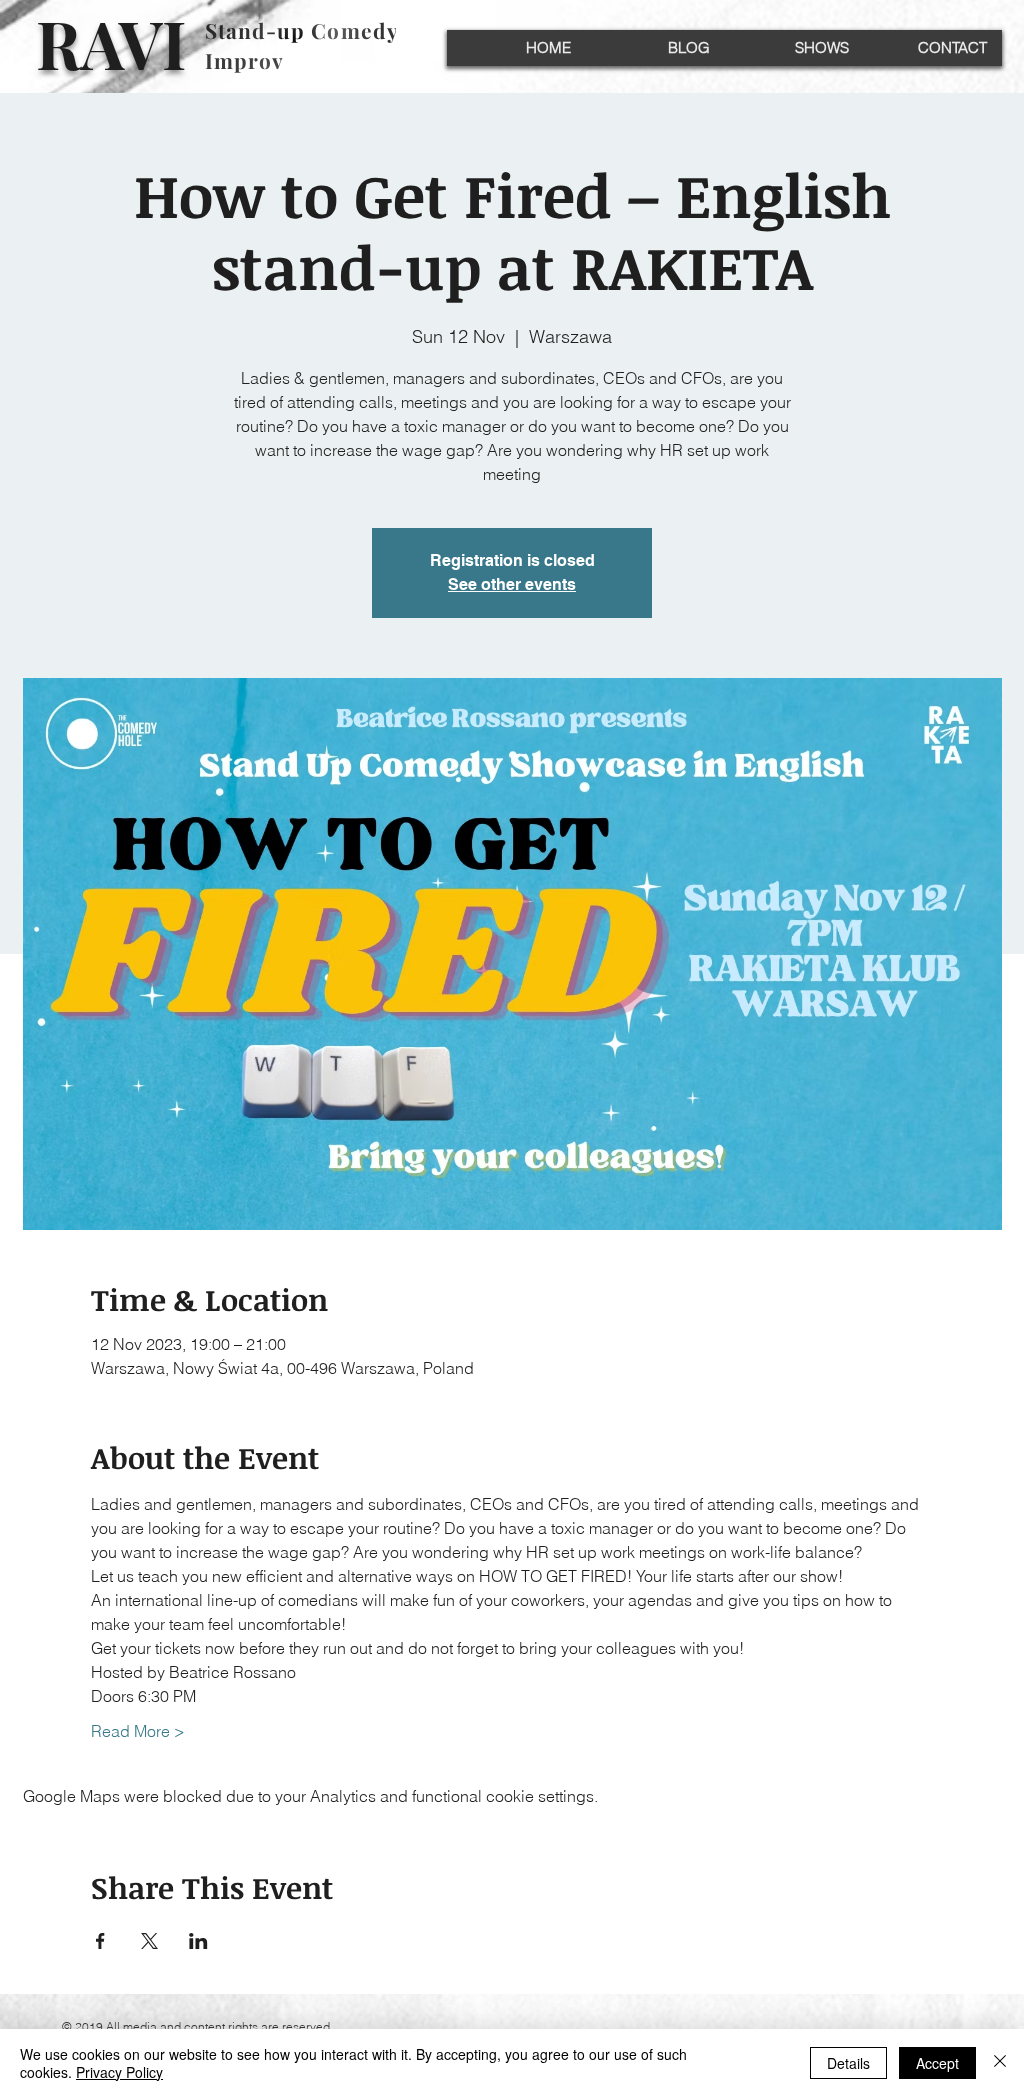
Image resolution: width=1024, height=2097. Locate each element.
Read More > (138, 1731)
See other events (512, 584)
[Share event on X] (149, 1941)
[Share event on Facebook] (100, 1941)
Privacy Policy (119, 2072)
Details (848, 2063)
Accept (937, 2063)
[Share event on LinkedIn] (198, 1941)
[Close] (1000, 2063)
